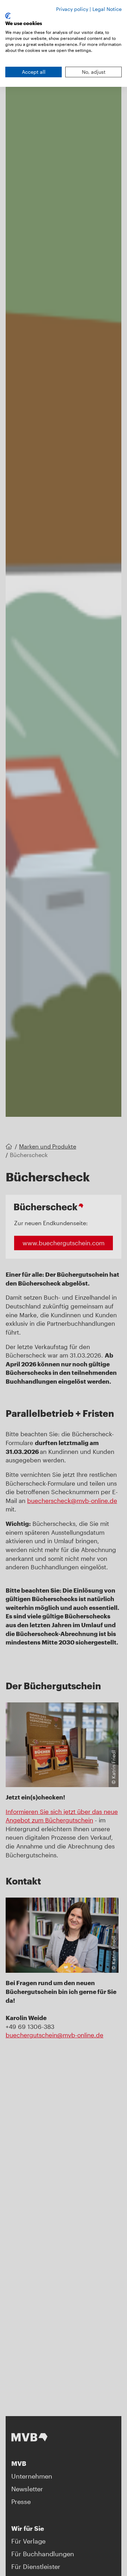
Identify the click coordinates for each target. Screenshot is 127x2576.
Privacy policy (72, 9)
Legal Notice (107, 9)
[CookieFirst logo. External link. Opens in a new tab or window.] (8, 16)
